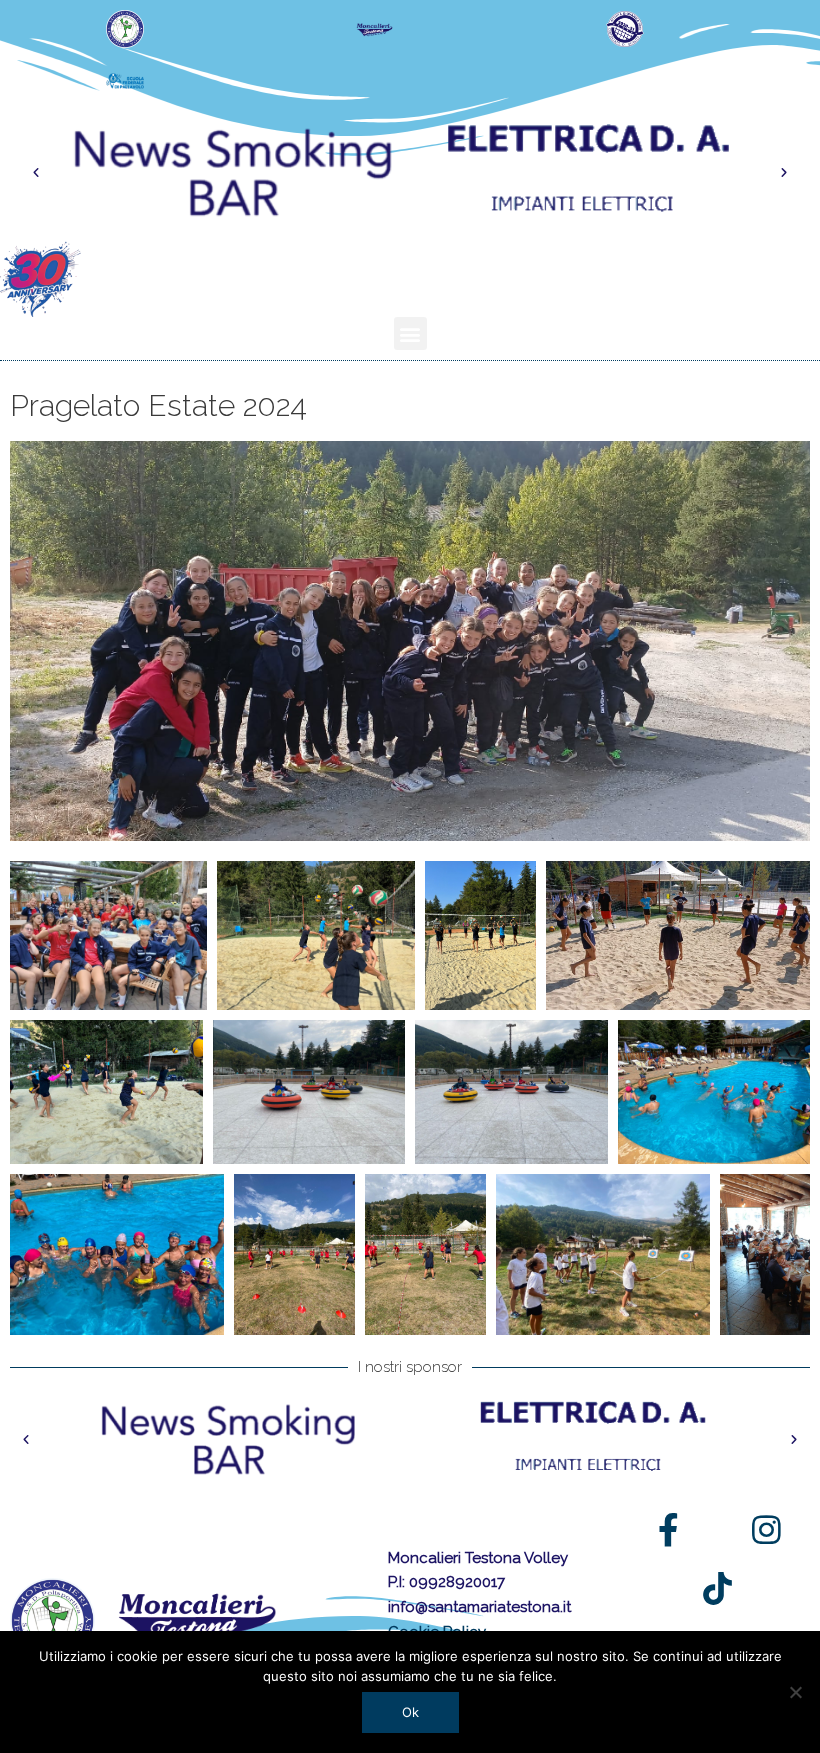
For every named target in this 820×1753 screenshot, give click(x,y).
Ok (410, 1712)
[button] (36, 173)
